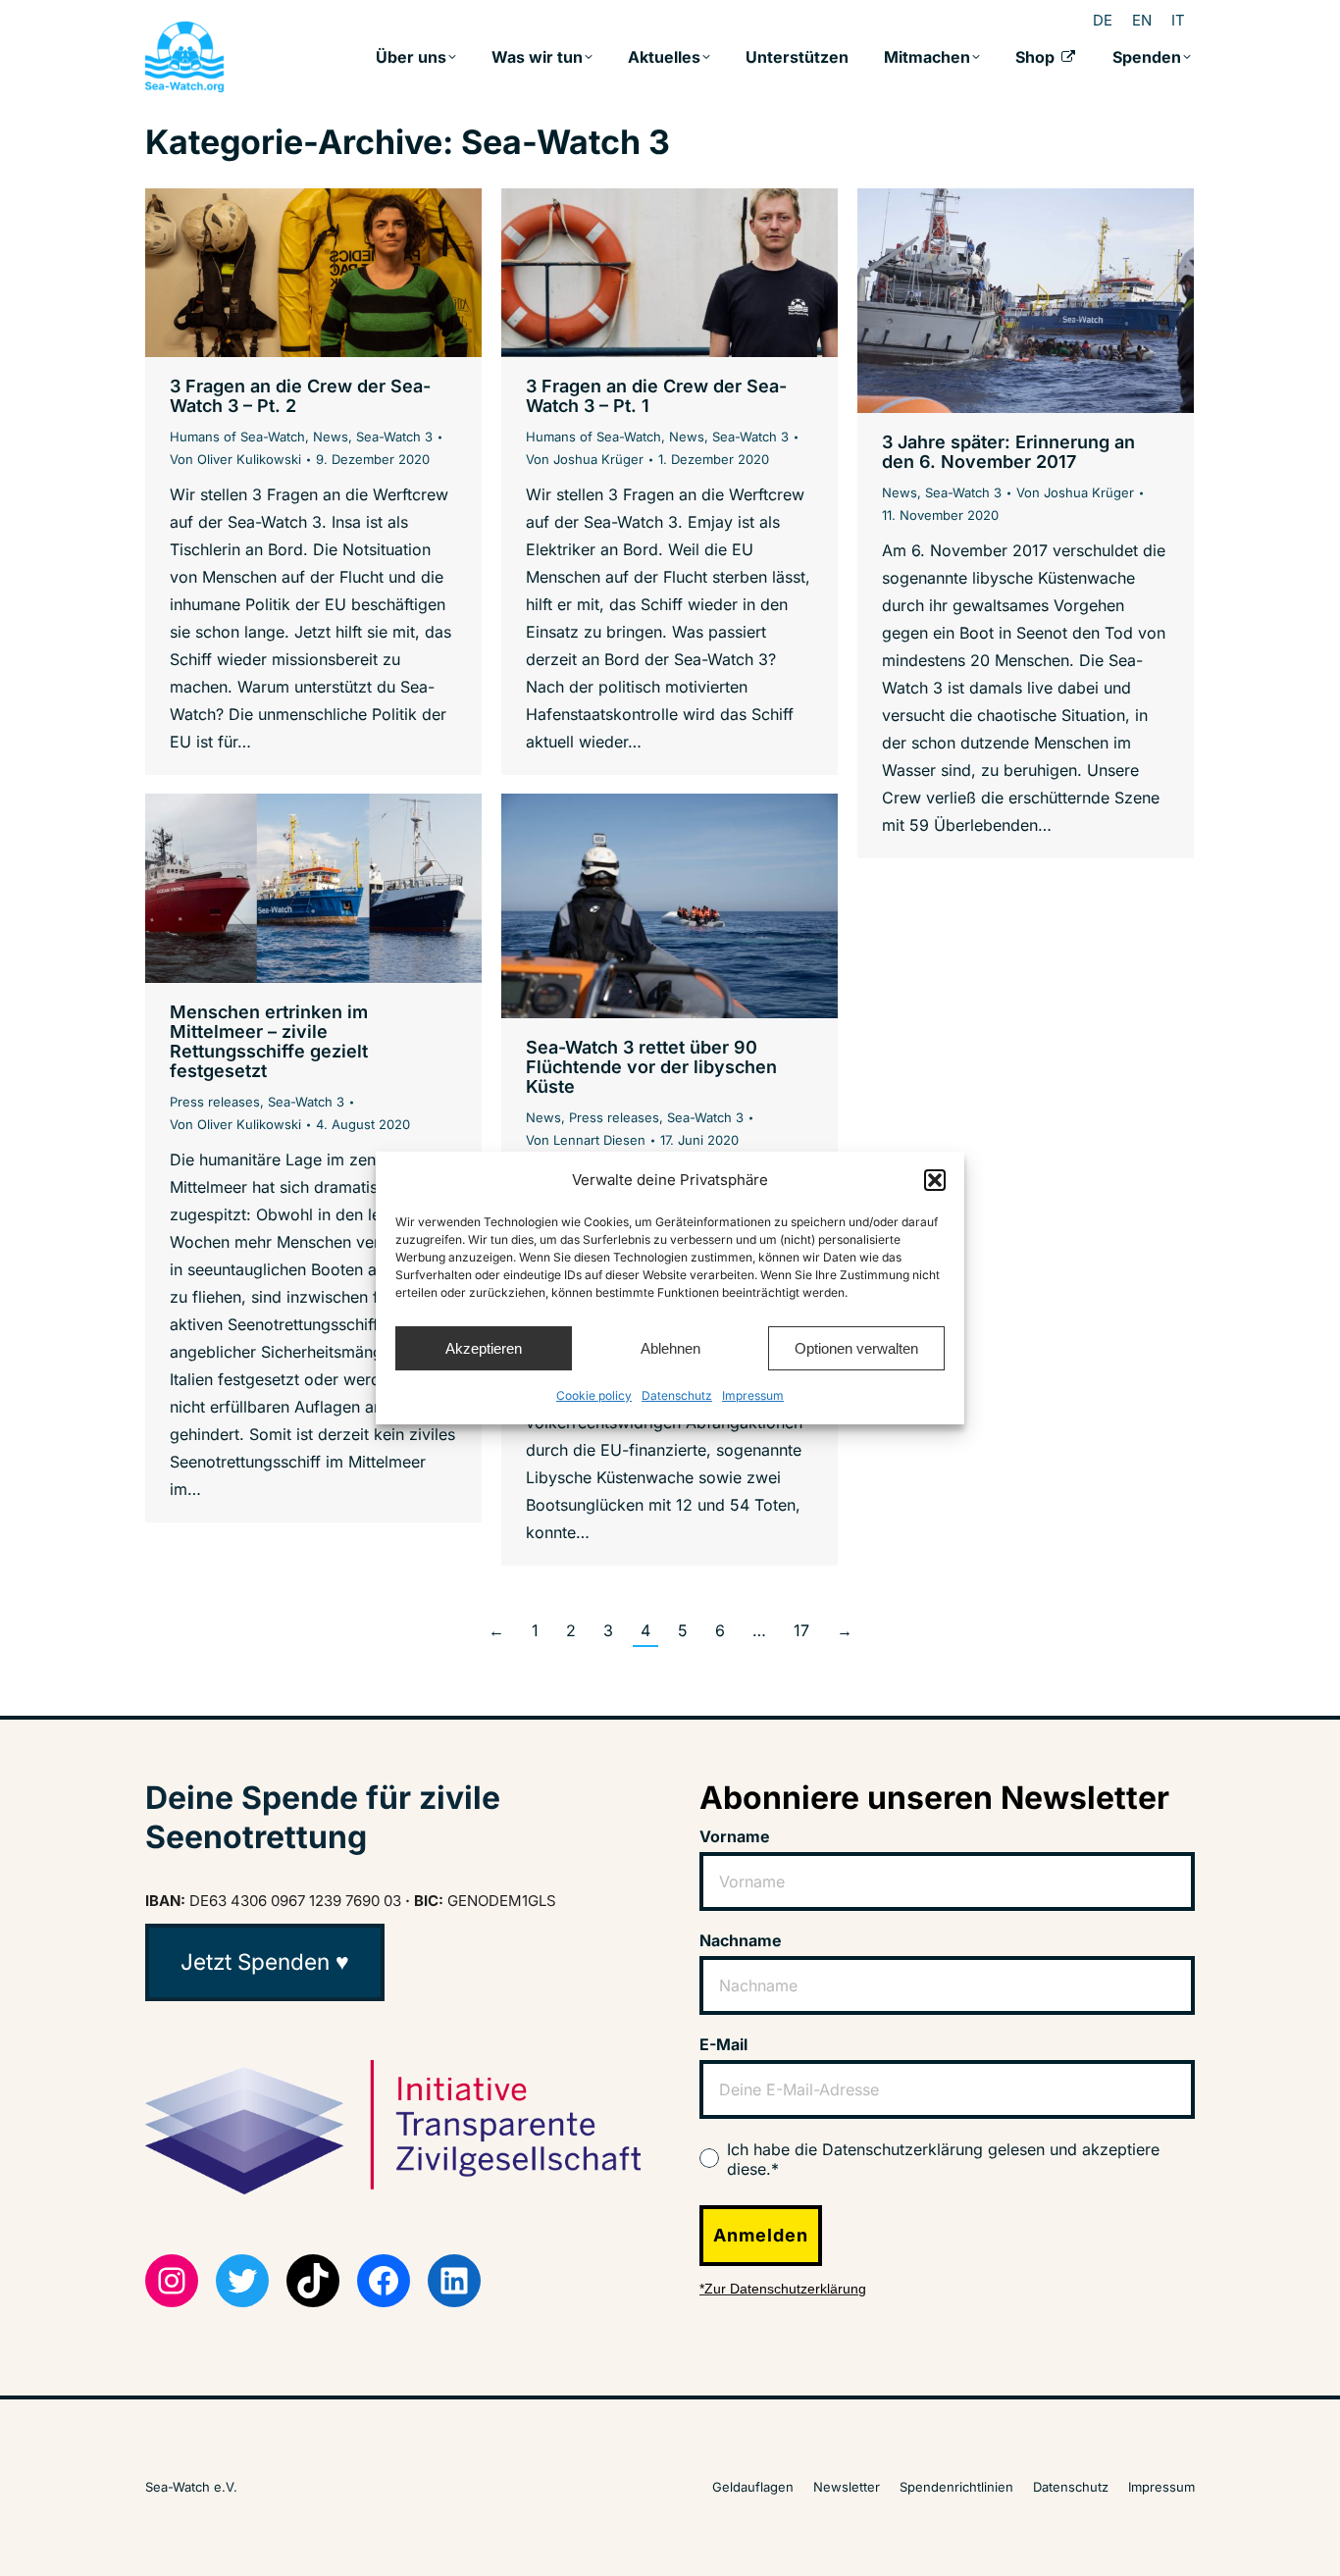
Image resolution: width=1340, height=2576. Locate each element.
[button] (935, 1180)
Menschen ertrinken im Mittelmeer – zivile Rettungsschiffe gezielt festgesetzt (269, 1041)
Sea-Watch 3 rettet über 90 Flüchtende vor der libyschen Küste (651, 1067)
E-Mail (723, 2044)
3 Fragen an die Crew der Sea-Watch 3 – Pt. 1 (656, 396)
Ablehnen (670, 1348)
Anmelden (761, 2235)
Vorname (735, 1836)
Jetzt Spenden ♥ (265, 1961)
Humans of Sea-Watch (237, 437)
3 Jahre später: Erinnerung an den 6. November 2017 (1008, 452)
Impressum (753, 1395)
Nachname (741, 1940)
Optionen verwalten (856, 1348)
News (331, 437)
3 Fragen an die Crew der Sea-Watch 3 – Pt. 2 (300, 396)
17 (801, 1630)
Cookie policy (594, 1395)
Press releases (215, 1102)
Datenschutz (677, 1395)
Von (235, 459)
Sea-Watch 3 (394, 437)
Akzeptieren (484, 1348)
